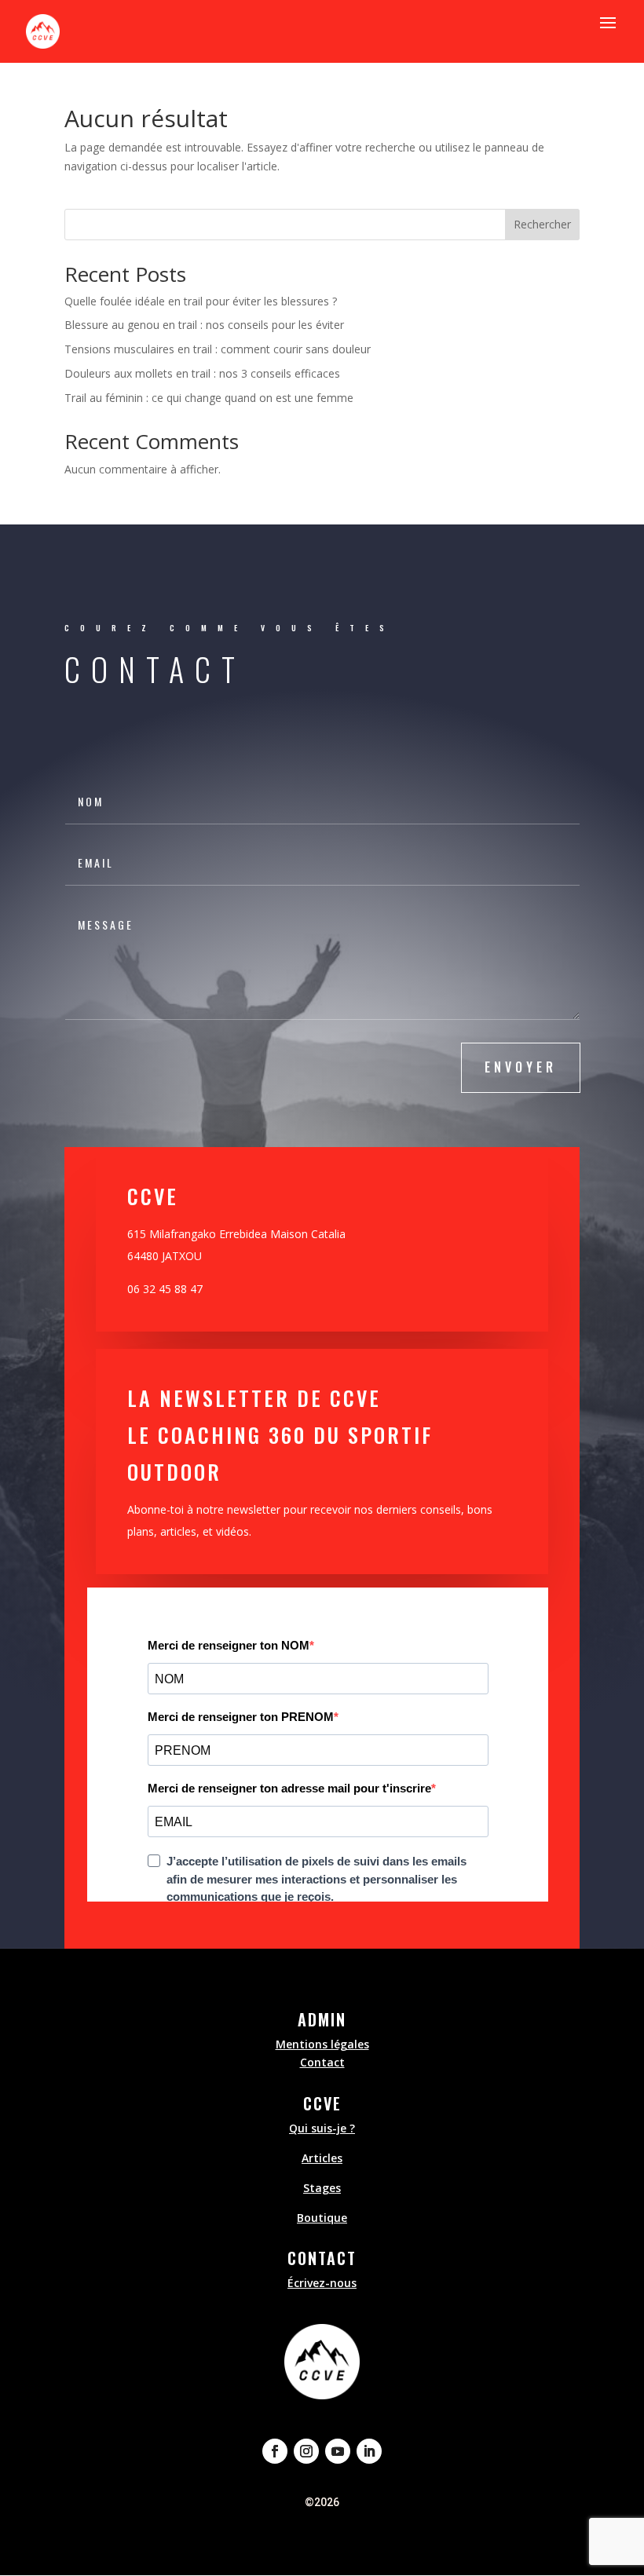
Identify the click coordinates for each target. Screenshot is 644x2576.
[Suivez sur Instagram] (306, 2451)
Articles (322, 2158)
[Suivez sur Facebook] (275, 2451)
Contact (322, 2062)
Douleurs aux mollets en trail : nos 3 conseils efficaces (202, 373)
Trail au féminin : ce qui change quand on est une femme (209, 398)
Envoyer (521, 1067)
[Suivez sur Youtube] (338, 2451)
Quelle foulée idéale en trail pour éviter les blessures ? (201, 301)
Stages (322, 2188)
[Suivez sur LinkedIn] (369, 2451)
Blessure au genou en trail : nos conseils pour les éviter (204, 325)
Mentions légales (322, 2044)
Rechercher (542, 224)
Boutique (322, 2218)
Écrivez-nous (322, 2283)
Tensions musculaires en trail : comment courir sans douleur (218, 349)
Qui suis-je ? (322, 2128)
